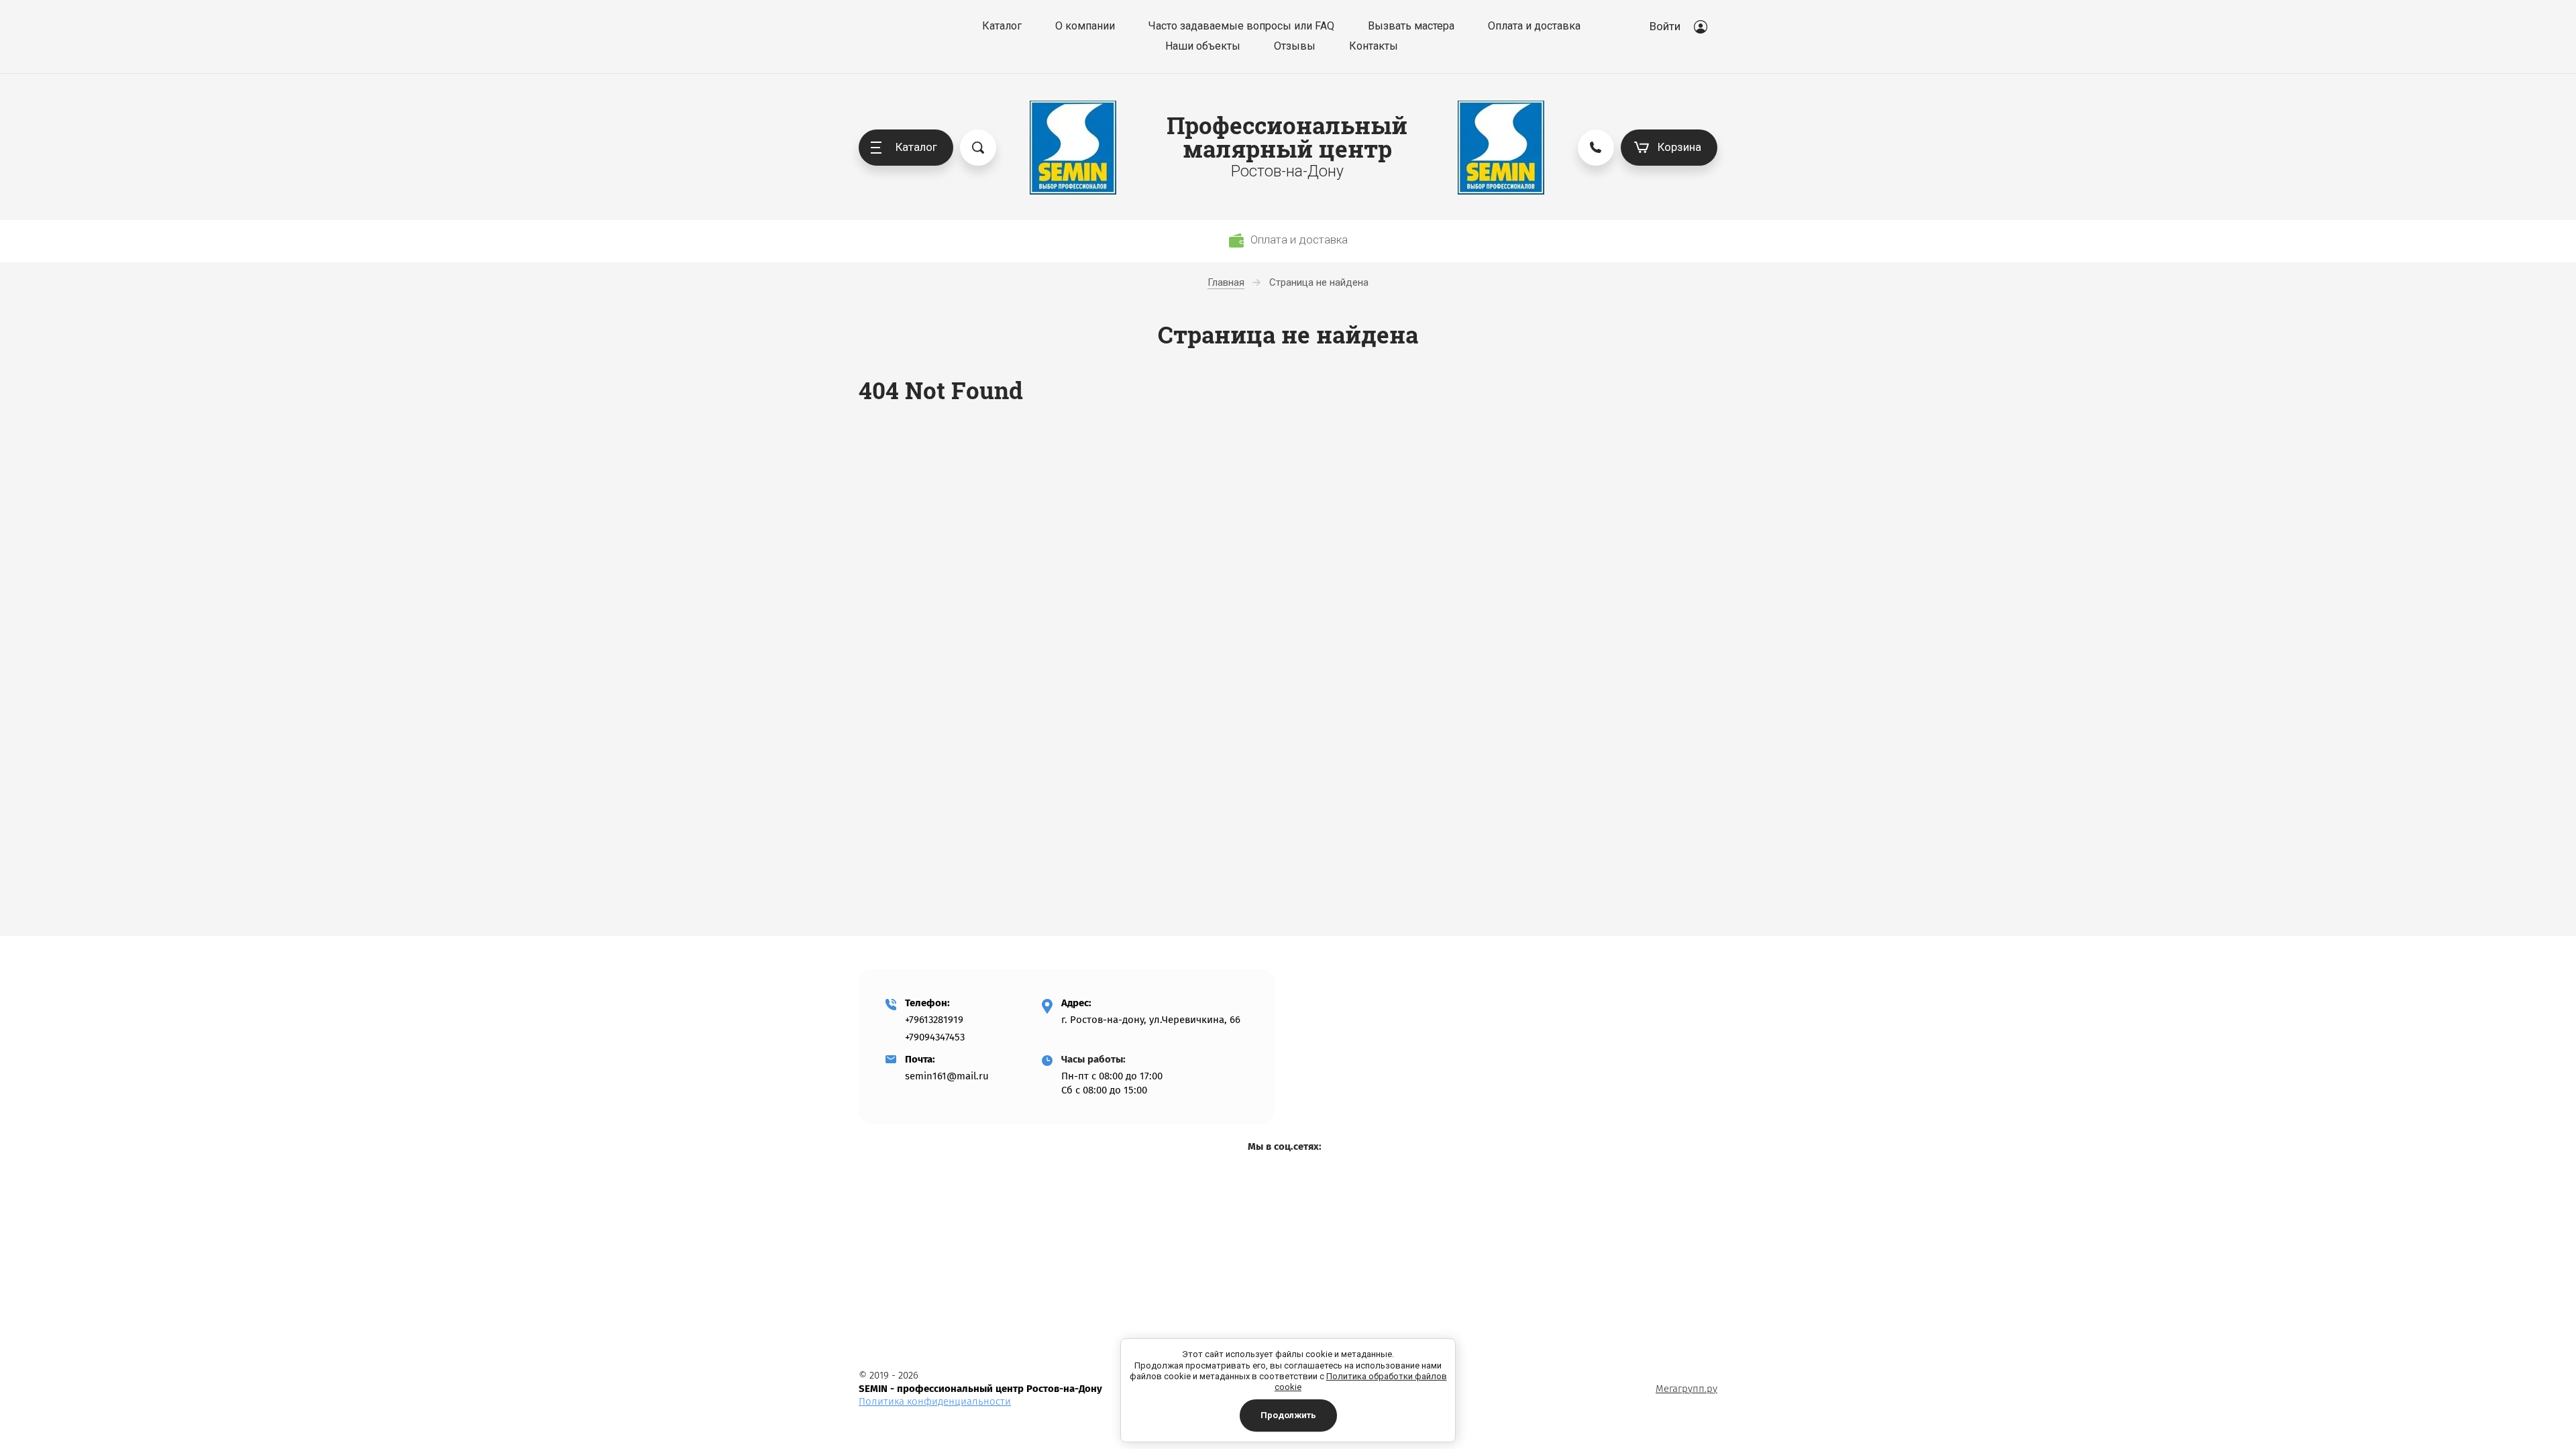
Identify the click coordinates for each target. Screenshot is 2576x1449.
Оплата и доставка (1534, 26)
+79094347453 (935, 1037)
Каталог (1002, 26)
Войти (1665, 26)
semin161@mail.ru (947, 1076)
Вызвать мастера (1411, 26)
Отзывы (1295, 46)
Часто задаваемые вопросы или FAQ (1241, 26)
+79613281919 (934, 1020)
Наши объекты (1203, 46)
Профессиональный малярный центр (1287, 137)
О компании (1085, 26)
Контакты (1374, 46)
